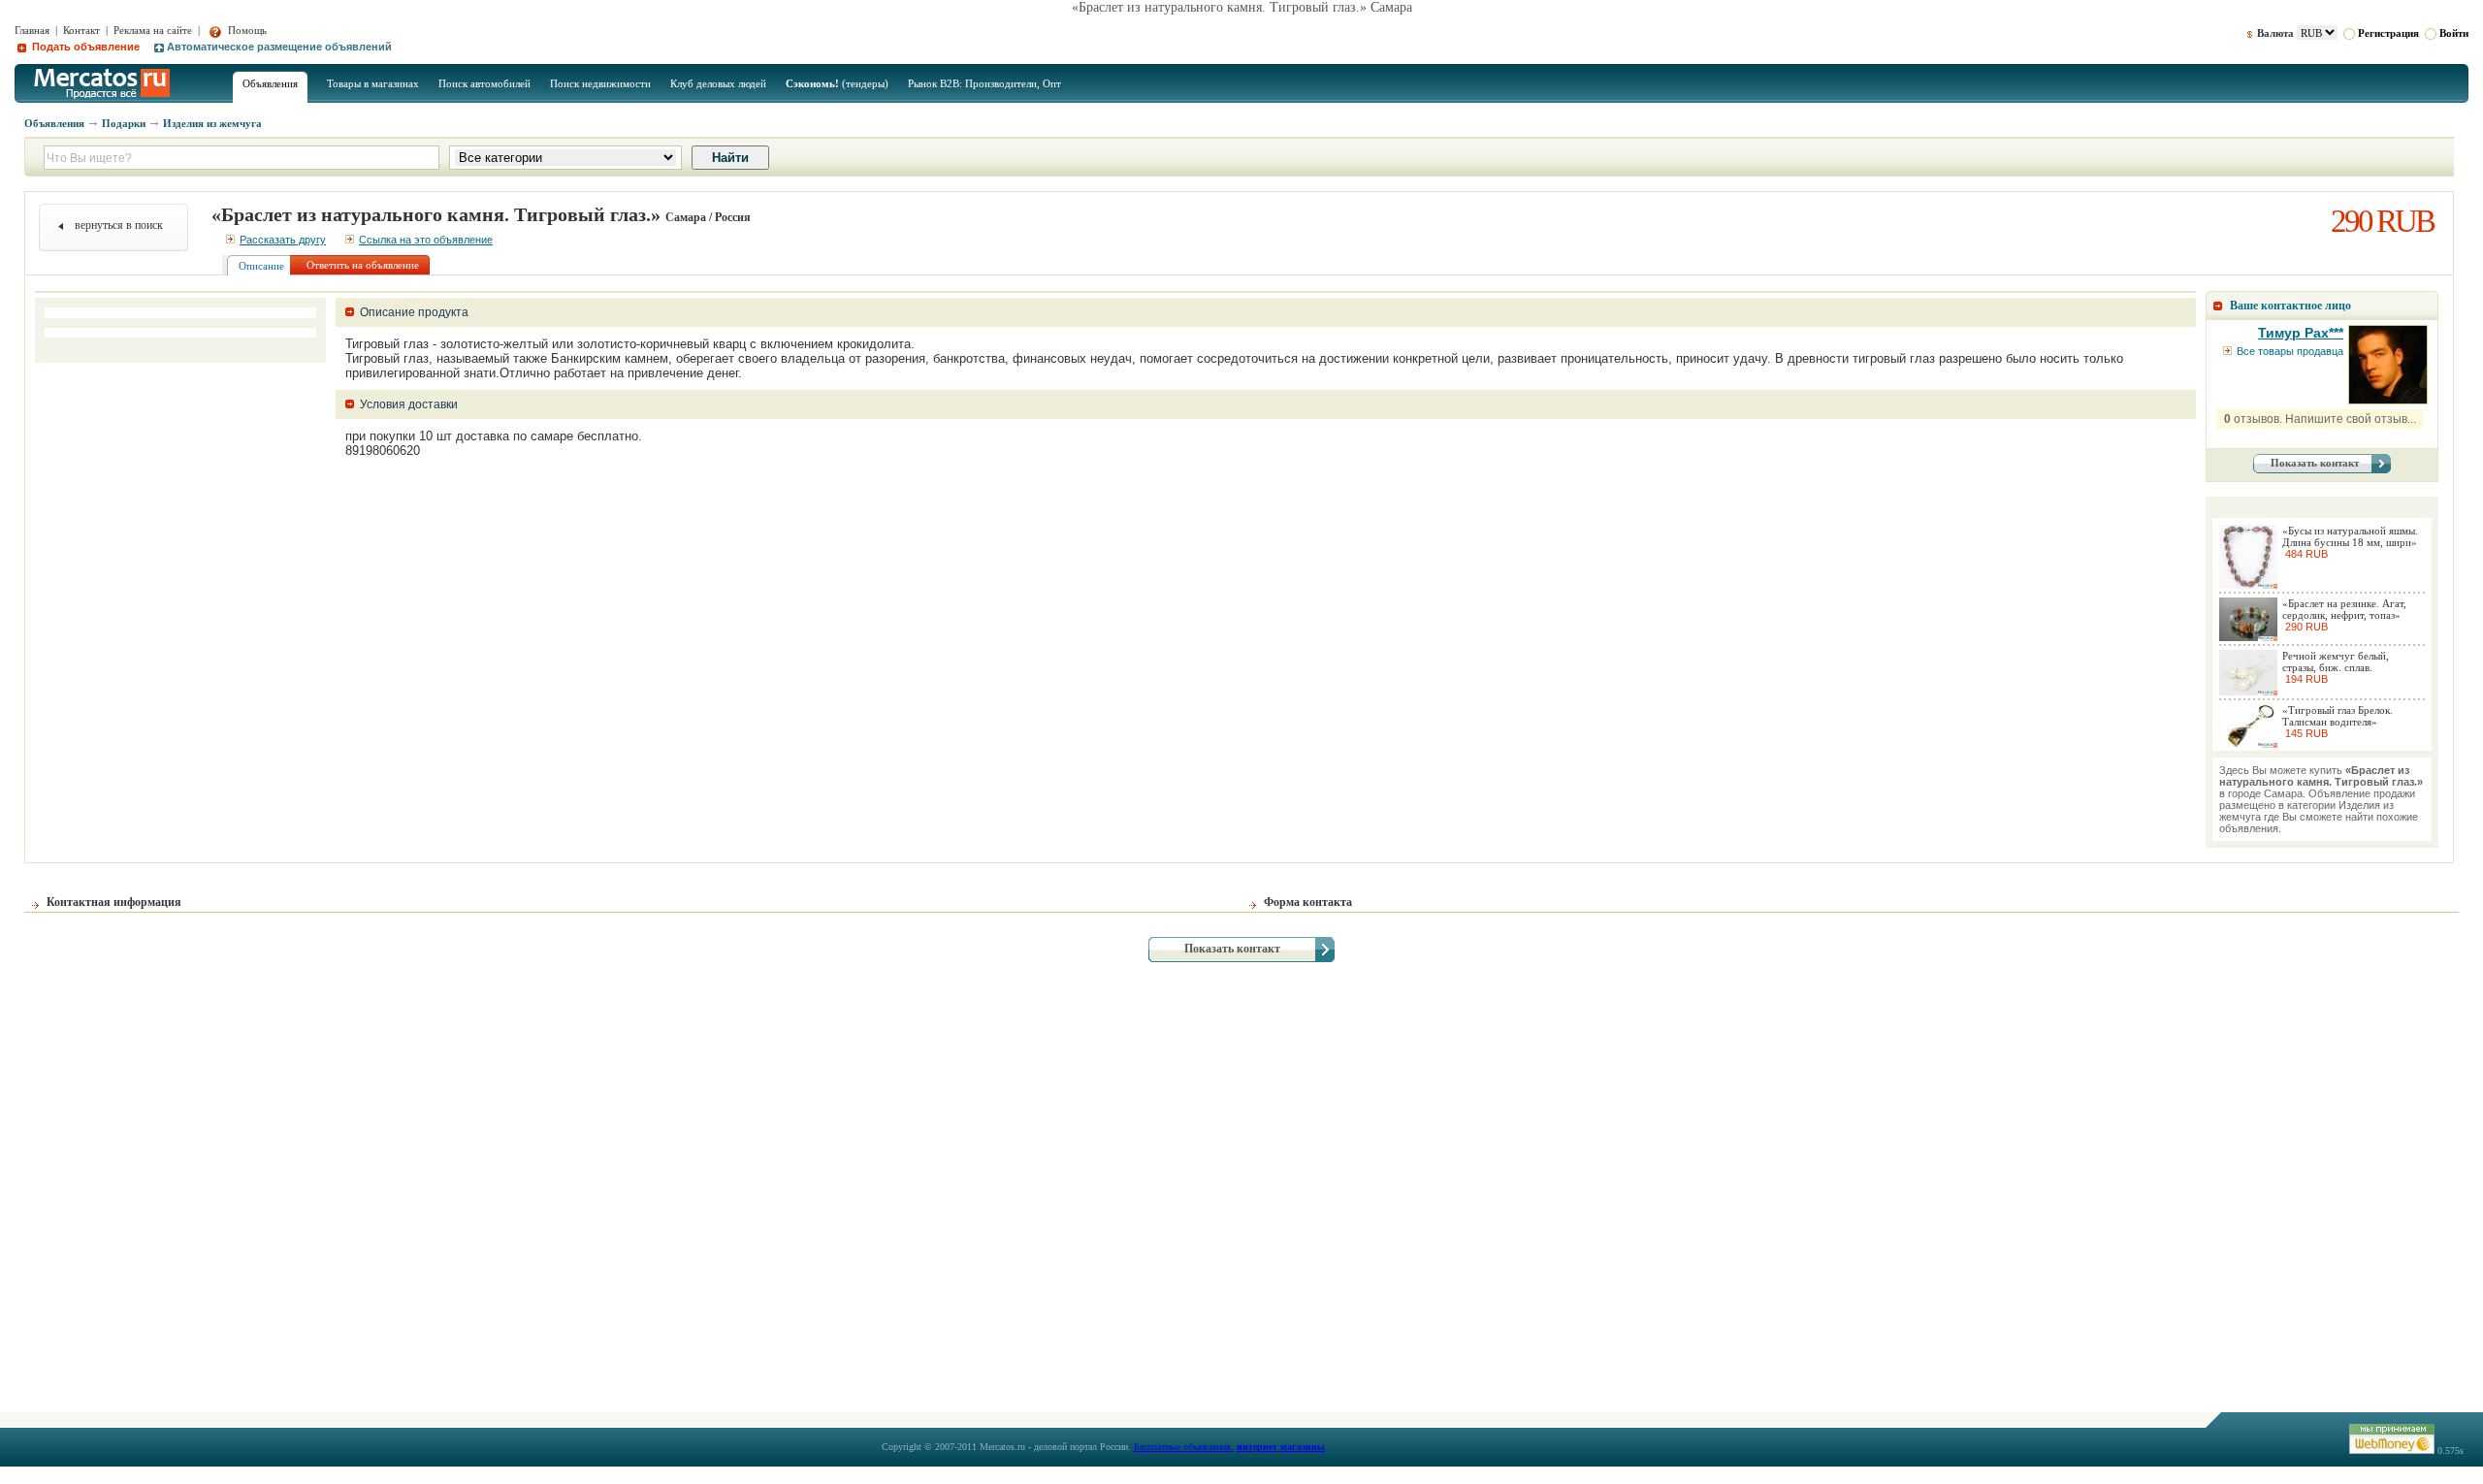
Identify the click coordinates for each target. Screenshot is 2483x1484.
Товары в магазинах (373, 83)
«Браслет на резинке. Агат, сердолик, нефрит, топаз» (2344, 609)
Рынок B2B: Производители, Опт (984, 83)
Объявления (270, 83)
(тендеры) (837, 83)
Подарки (124, 123)
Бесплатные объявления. (1184, 1447)
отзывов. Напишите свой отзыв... (2320, 419)
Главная (32, 30)
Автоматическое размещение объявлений (279, 47)
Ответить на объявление (363, 265)
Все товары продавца (2290, 351)
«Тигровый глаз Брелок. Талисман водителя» (2338, 716)
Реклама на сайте (153, 30)
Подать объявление (84, 47)
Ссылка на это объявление (426, 240)
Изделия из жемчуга (212, 123)
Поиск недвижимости (600, 83)
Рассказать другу (283, 240)
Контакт (81, 30)
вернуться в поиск (119, 225)
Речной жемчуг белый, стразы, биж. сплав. (2336, 661)
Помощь (246, 30)
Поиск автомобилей (484, 83)
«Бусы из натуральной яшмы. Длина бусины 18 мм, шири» (2350, 536)
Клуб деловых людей (718, 83)
